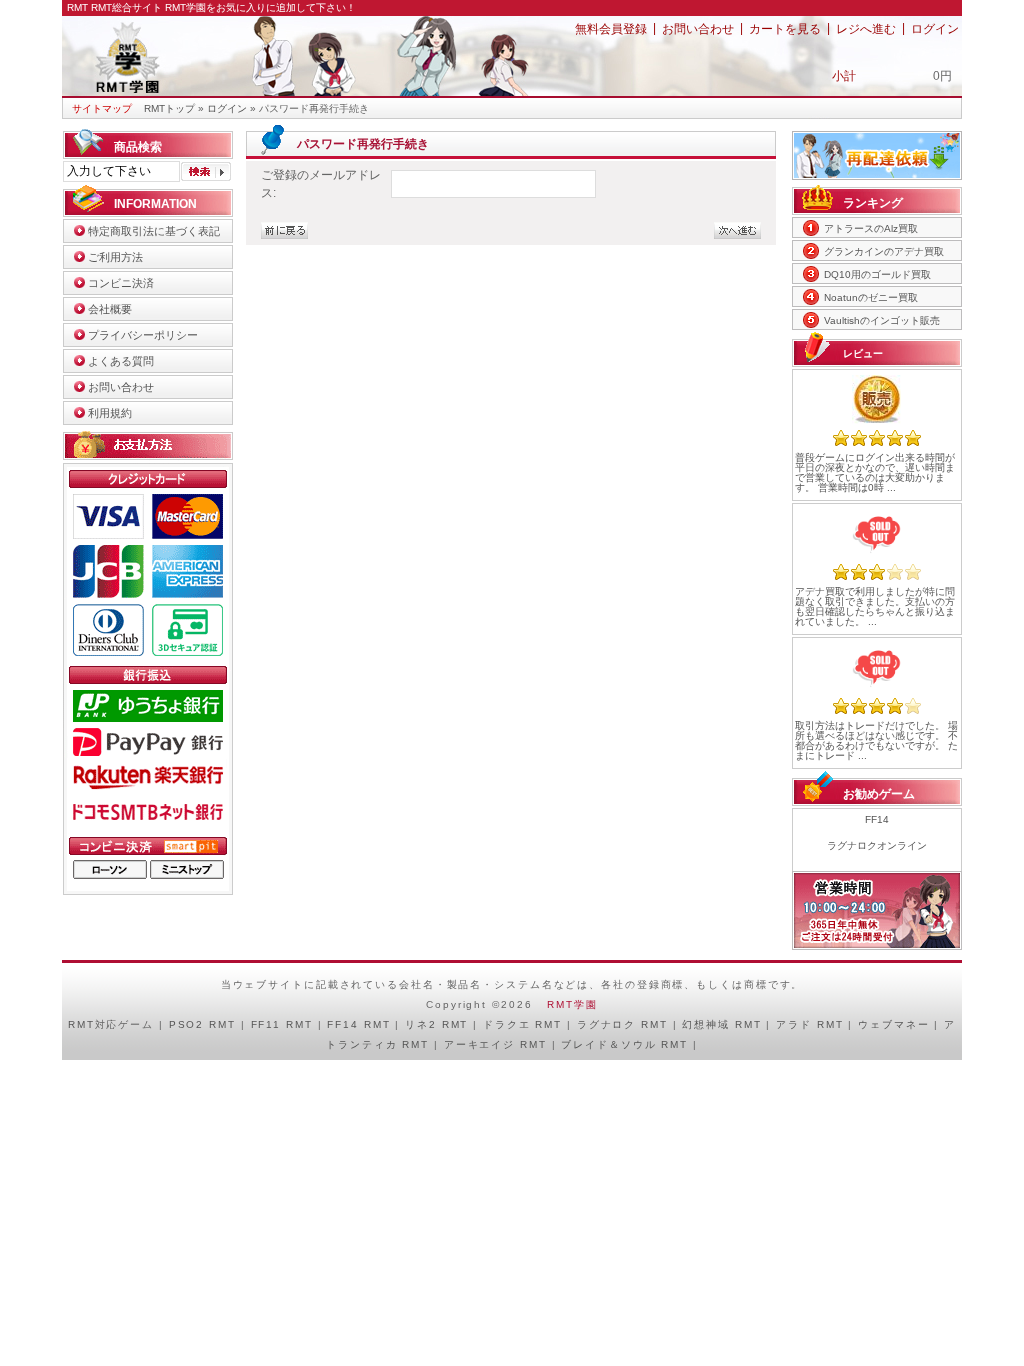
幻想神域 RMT (721, 1024)
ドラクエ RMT (522, 1024)
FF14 (877, 819)
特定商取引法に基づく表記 (154, 231)
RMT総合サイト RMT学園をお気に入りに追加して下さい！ (223, 7)
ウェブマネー (893, 1024)
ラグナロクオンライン (877, 845)
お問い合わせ (698, 29)
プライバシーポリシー (143, 335)
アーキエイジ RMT (495, 1044)
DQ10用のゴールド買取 (877, 274)
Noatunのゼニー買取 (871, 297)
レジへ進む (866, 29)
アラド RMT (809, 1024)
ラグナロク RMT (622, 1024)
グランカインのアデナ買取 (884, 251)
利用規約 (110, 413)
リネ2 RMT (436, 1024)
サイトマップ (102, 108)
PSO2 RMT (202, 1024)
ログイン (935, 29)
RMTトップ (169, 108)
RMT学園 (572, 1004)
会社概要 (110, 309)
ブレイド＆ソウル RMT (624, 1044)
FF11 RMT (282, 1024)
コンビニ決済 (121, 283)
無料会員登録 (611, 29)
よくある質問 (121, 361)
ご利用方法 (115, 257)
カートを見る (785, 29)
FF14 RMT (358, 1024)
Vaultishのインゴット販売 (882, 320)
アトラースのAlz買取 (871, 228)
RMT (81, 1024)
